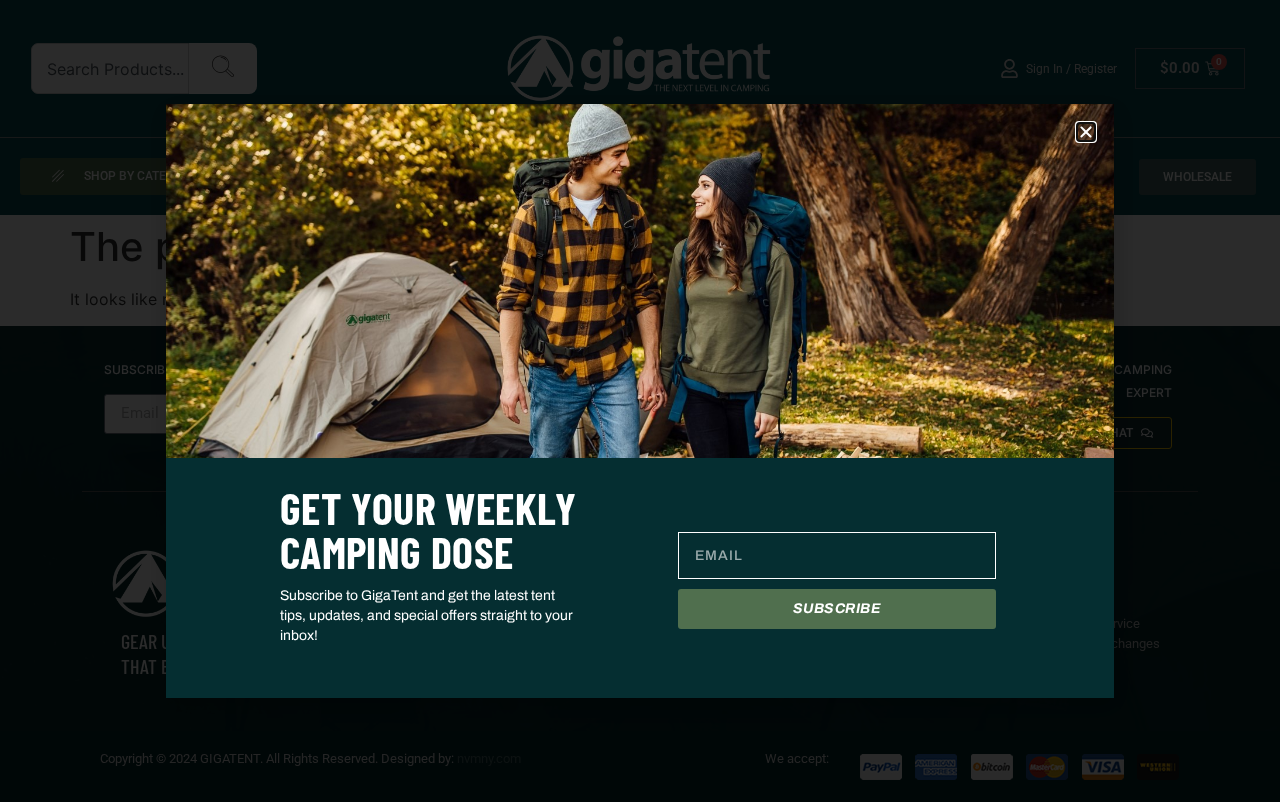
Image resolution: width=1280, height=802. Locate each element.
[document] (640, 401)
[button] (1086, 132)
